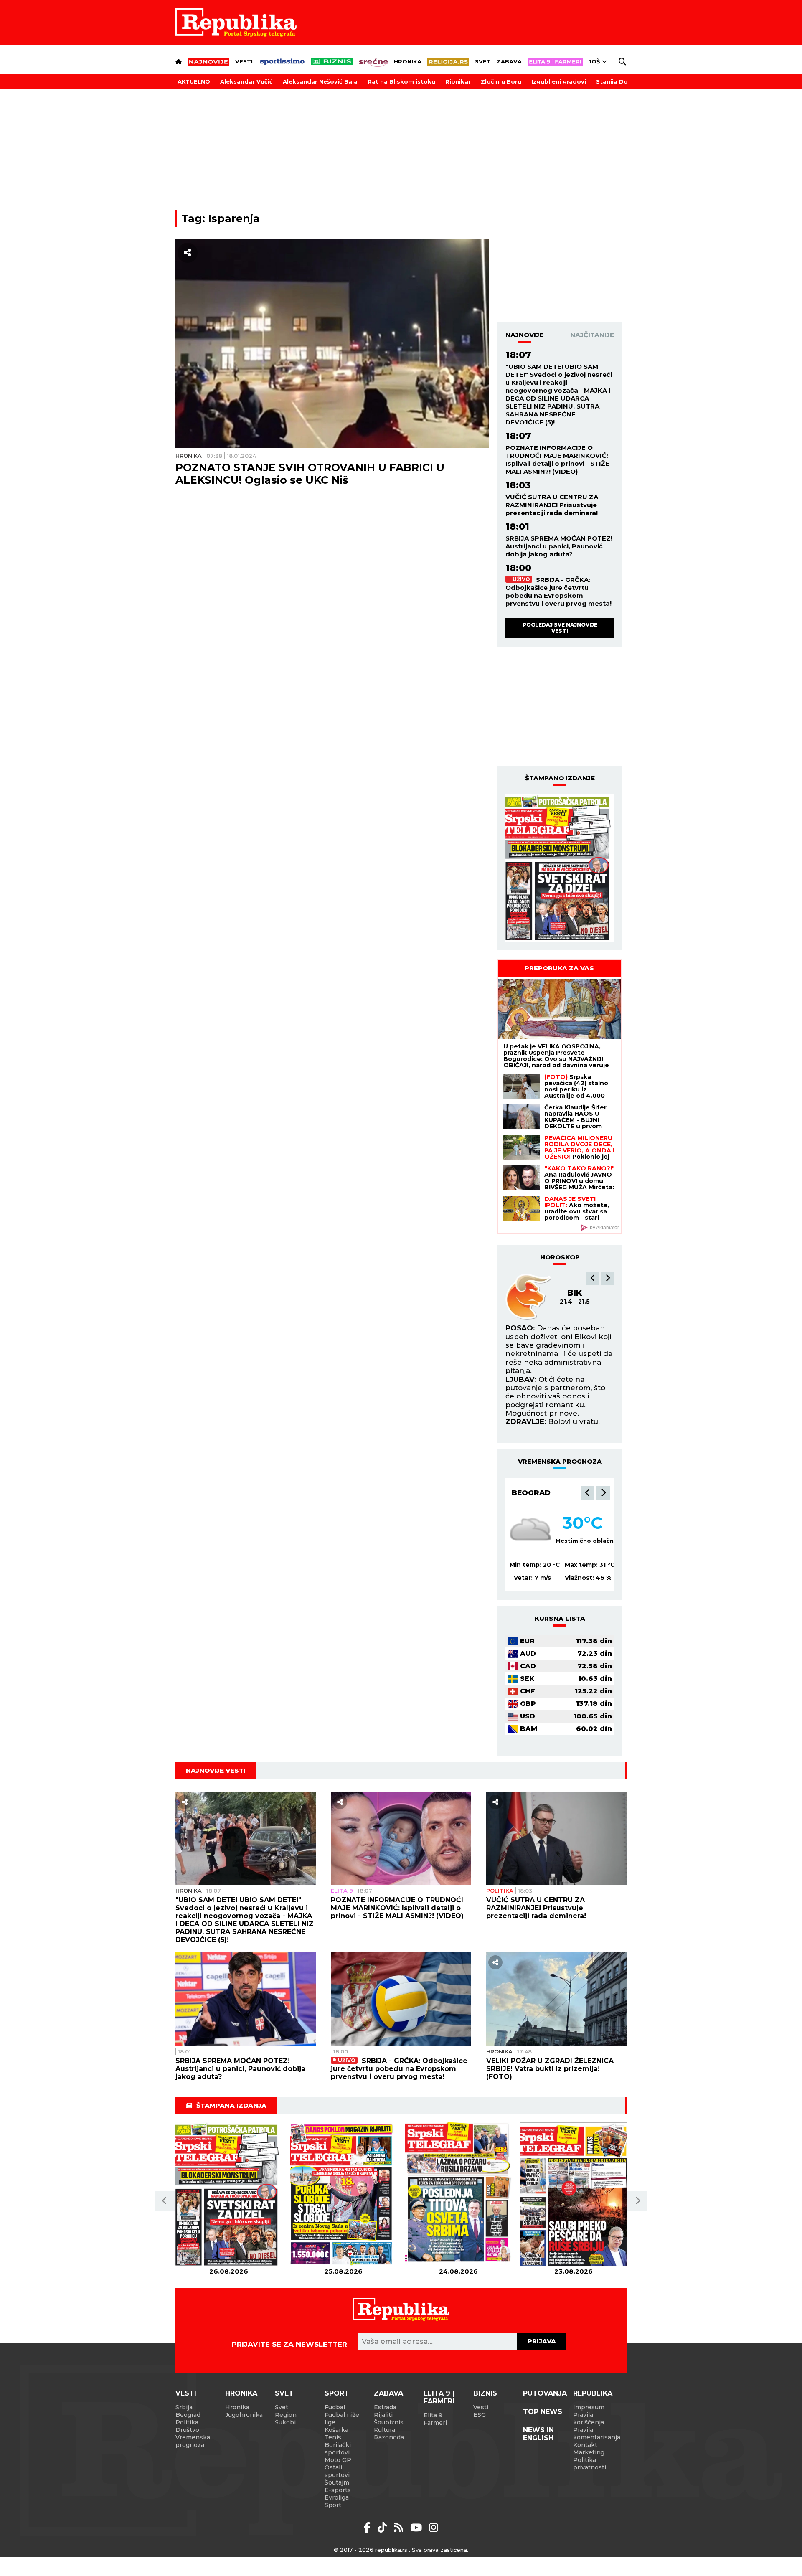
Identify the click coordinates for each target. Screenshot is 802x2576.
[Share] (188, 253)
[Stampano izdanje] (560, 868)
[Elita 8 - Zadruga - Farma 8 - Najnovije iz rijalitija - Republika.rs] (555, 62)
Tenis (333, 2437)
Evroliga (337, 2497)
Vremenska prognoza (193, 2441)
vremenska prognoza (560, 1461)
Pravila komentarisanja (597, 2434)
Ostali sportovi (337, 2471)
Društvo (187, 2430)
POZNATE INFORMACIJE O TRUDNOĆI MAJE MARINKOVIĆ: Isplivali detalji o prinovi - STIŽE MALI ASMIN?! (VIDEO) (557, 459)
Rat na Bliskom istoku (401, 81)
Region (286, 2415)
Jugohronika (244, 2415)
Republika (593, 2393)
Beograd (531, 1492)
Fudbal (335, 2407)
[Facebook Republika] (369, 2528)
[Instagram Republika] (434, 2528)
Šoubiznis (389, 2422)
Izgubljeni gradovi (559, 81)
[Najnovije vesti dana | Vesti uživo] (332, 61)
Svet (483, 61)
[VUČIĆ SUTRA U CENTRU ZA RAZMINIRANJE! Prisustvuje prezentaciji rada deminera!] (556, 1838)
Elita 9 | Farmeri (439, 2397)
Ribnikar (458, 81)
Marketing (589, 2452)
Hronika (408, 61)
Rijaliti (383, 2415)
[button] (593, 1278)
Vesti (244, 61)
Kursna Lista (560, 1618)
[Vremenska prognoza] (530, 1530)
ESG (480, 2415)
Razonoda (389, 2437)
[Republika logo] (236, 23)
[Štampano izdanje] (229, 2195)
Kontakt (585, 2445)
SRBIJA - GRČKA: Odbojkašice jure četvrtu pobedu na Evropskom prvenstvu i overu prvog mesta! (558, 591)
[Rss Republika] (400, 2528)
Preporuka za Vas (559, 968)
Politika (500, 1891)
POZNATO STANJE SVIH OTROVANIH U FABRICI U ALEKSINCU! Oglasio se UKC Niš (310, 474)
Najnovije (524, 335)
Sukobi (285, 2422)
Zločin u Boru (501, 81)
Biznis (485, 2393)
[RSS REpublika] (417, 2528)
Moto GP (338, 2460)
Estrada (385, 2407)
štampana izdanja (231, 2105)
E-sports (338, 2490)
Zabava (509, 61)
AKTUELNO (194, 81)
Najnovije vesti (216, 1770)
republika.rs (391, 2550)
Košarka (336, 2430)
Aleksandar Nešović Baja (320, 81)
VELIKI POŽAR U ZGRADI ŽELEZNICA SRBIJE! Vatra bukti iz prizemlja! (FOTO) (550, 2069)
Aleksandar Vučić (246, 81)
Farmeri (435, 2423)
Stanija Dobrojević (624, 81)
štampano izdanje (560, 778)
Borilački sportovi (338, 2449)
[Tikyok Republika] (384, 2528)
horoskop (560, 1257)
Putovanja (545, 2393)
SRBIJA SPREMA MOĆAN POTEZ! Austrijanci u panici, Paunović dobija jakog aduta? (559, 546)
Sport (337, 2393)
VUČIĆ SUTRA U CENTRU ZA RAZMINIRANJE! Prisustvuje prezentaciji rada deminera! (552, 505)
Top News (543, 2412)
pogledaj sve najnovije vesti (560, 628)
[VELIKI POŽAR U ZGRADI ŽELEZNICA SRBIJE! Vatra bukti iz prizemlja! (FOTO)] (556, 1999)
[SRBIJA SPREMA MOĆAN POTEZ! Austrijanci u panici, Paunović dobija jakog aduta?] (246, 1999)
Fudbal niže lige (342, 2419)
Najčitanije (592, 335)
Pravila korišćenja (589, 2419)
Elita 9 (342, 1891)
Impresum (589, 2407)
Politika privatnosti (590, 2464)
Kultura (385, 2430)
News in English (538, 2434)
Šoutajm (337, 2482)
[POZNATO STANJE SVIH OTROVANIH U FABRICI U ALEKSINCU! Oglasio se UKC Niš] (332, 344)
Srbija (184, 2407)
